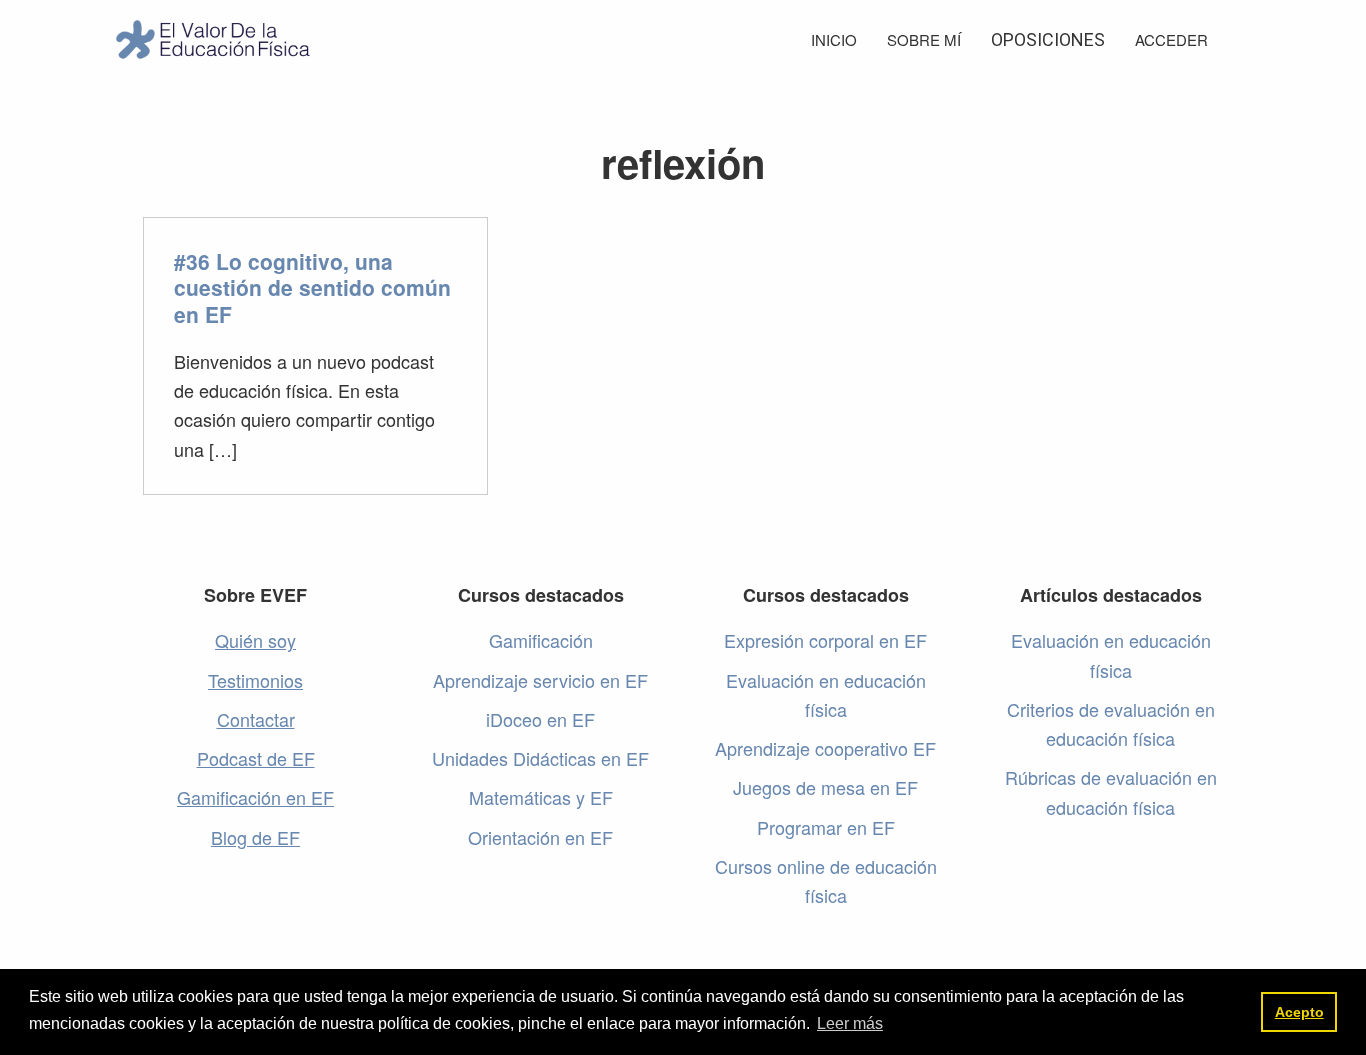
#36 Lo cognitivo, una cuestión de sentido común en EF (312, 287)
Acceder (1171, 39)
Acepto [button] (1299, 1012)
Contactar (256, 719)
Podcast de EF (256, 758)
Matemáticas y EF (541, 797)
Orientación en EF (540, 837)
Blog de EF (255, 837)
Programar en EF (826, 827)
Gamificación (541, 640)
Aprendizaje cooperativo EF (825, 748)
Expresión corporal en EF (825, 640)
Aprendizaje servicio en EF (540, 680)
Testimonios (255, 680)
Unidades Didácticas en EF (540, 758)
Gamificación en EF (255, 797)
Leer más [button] (850, 1023)
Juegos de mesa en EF (825, 787)
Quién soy (255, 640)
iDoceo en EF (540, 719)
